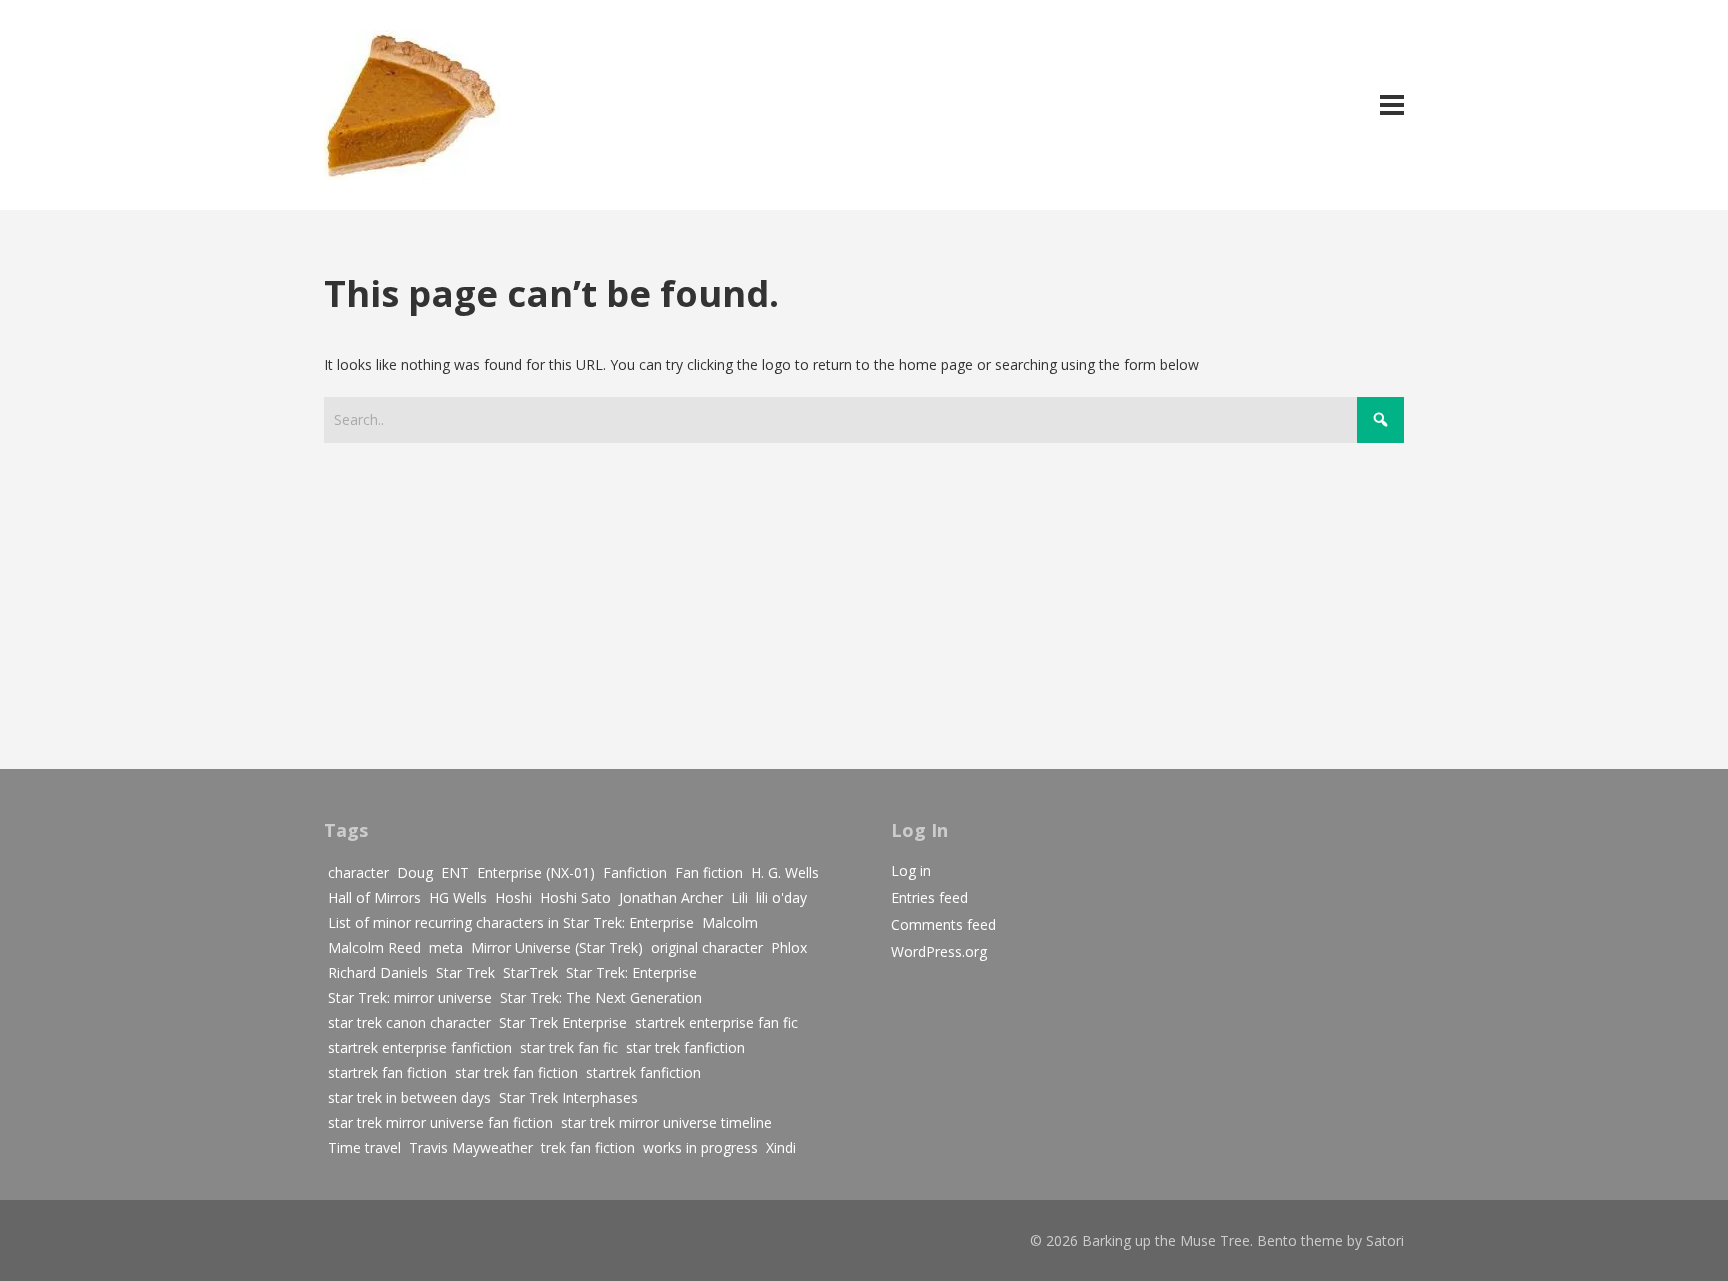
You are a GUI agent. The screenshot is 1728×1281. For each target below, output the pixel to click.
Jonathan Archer (671, 897)
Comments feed (943, 924)
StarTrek (530, 972)
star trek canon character (409, 1022)
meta (446, 947)
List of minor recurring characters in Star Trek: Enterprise (511, 922)
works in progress (700, 1147)
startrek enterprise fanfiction (420, 1047)
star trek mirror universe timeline (666, 1122)
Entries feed (929, 897)
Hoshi (513, 897)
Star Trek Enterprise (563, 1022)
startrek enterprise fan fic (716, 1022)
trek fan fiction (588, 1147)
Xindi (781, 1147)
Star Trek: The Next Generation (601, 997)
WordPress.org (939, 951)
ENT (455, 872)
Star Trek (465, 972)
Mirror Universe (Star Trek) (557, 947)
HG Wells (458, 897)
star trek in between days (409, 1097)
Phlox (789, 947)
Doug (415, 872)
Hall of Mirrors (374, 897)
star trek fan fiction (516, 1072)
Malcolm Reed (374, 947)
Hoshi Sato (575, 897)
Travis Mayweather (471, 1147)
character (358, 872)
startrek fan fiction (387, 1072)
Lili (739, 897)
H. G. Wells (785, 872)
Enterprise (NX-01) (536, 872)
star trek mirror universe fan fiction (440, 1122)
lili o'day (781, 897)
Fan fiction (709, 872)
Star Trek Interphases (568, 1097)
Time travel (364, 1147)
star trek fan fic (569, 1047)
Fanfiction (635, 872)
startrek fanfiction (643, 1072)
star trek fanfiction (685, 1047)
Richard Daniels (378, 972)
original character (707, 947)
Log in (911, 870)
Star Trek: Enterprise (631, 972)
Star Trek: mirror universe (410, 997)
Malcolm (730, 922)
